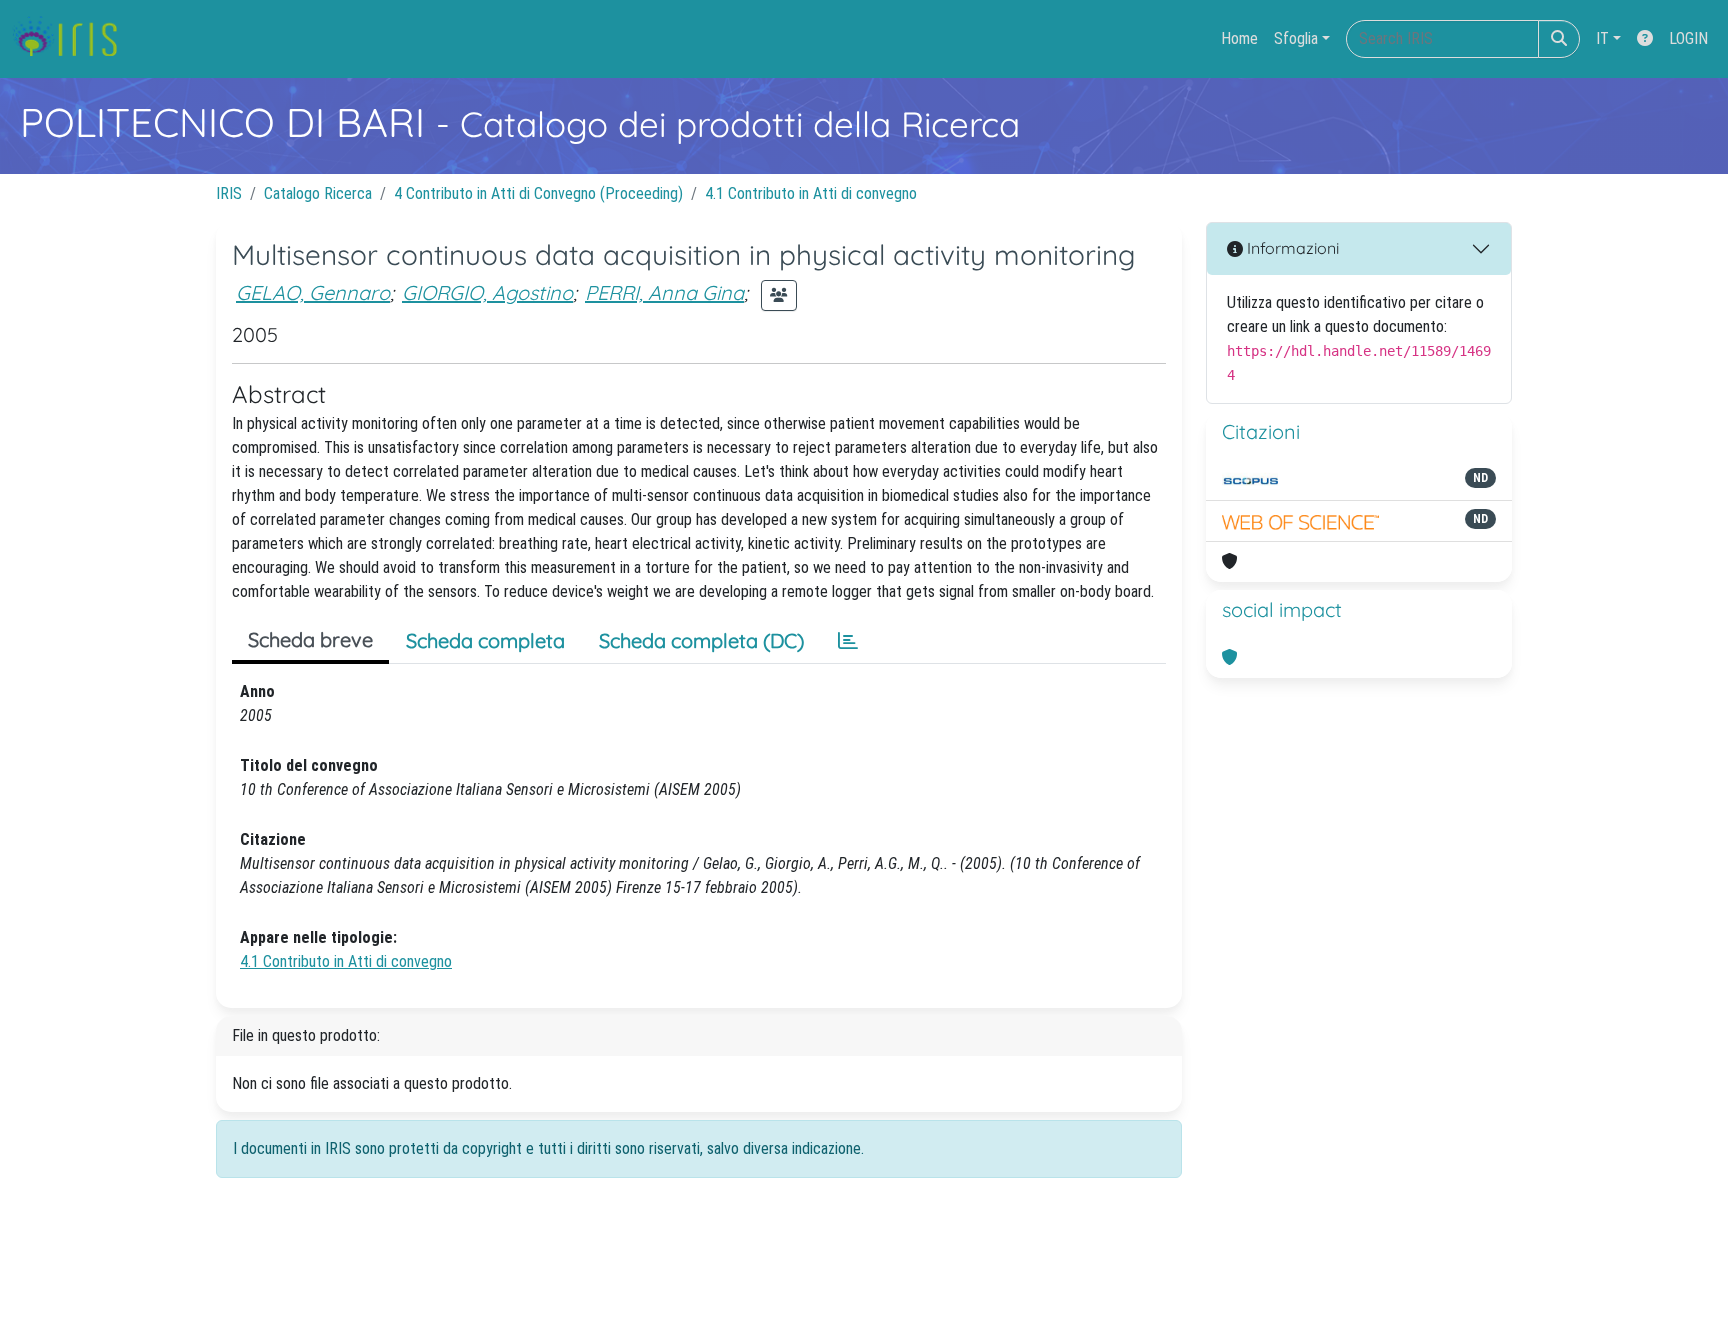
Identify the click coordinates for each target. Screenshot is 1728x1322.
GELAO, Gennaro (313, 292)
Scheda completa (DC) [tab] (701, 640)
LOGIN (1688, 38)
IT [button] (1602, 38)
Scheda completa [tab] (485, 640)
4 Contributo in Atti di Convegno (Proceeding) (538, 193)
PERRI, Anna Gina (664, 292)
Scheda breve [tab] (310, 639)
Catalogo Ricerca (318, 193)
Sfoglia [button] (1296, 38)
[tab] (848, 641)
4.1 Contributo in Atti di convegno (811, 193)
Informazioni (1291, 248)
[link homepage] (72, 39)
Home (1239, 38)
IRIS (229, 193)
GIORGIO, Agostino (487, 292)
